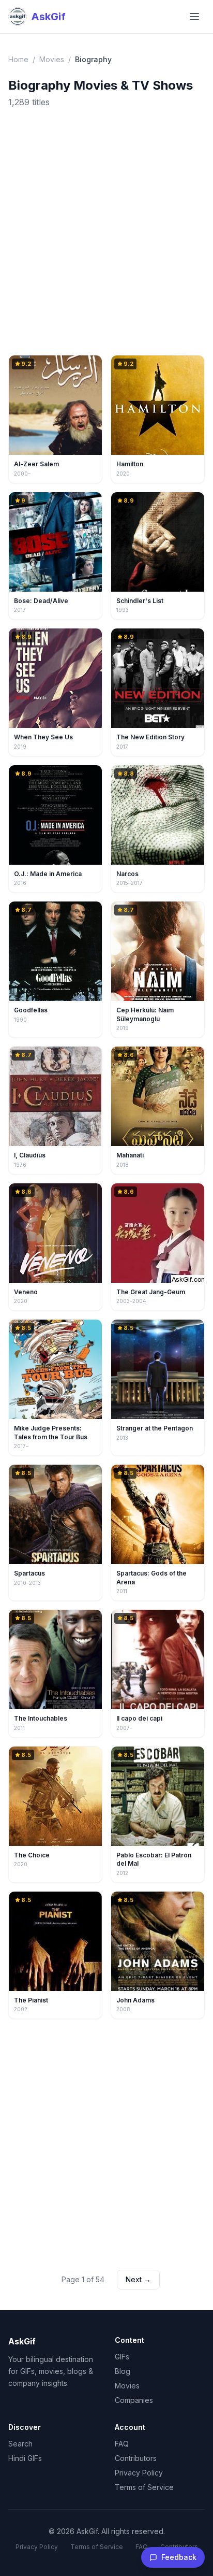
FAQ (122, 2444)
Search (20, 2444)
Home (18, 59)
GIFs (122, 2357)
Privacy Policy (139, 2473)
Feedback (179, 2557)
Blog (123, 2371)
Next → (138, 2279)
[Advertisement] (106, 232)
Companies (134, 2400)
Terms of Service (144, 2487)
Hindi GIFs (25, 2458)
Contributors (136, 2458)
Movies (52, 59)
